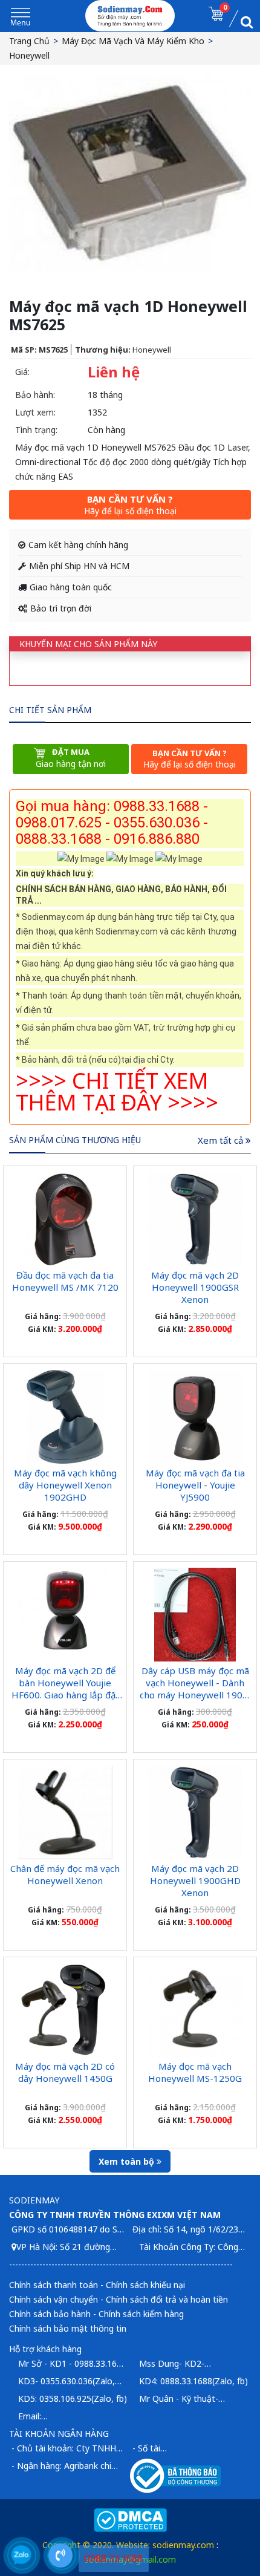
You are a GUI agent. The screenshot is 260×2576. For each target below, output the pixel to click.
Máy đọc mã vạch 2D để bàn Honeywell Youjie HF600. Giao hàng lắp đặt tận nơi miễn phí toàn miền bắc (65, 1695)
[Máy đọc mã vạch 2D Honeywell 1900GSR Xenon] (195, 1219)
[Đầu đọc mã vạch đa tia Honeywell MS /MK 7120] (65, 1219)
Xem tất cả (222, 1140)
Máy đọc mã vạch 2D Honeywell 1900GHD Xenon (195, 1880)
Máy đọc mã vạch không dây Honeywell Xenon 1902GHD (65, 1485)
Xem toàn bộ (128, 2161)
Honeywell (29, 55)
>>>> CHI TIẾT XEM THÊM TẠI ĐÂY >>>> (117, 1091)
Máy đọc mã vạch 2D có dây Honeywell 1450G (65, 2072)
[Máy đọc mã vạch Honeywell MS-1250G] (195, 2010)
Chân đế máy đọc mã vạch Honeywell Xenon (65, 1874)
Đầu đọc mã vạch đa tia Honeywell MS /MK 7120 (65, 1281)
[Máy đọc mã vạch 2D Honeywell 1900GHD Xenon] (195, 1812)
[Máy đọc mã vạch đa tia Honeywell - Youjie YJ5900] (195, 1417)
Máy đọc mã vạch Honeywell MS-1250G (195, 2072)
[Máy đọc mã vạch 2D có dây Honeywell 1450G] (65, 2010)
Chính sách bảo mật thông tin (68, 2328)
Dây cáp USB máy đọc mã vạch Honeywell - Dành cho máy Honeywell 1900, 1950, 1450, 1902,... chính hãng (195, 1695)
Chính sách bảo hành (50, 2314)
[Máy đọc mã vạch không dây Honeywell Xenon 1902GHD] (65, 1417)
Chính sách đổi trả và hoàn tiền (167, 2299)
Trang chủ (29, 41)
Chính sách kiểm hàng (141, 2314)
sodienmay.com (183, 2545)
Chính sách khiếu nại (145, 2285)
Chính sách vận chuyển (54, 2299)
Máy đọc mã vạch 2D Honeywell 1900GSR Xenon (195, 1287)
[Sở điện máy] (130, 16)
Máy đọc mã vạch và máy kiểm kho (133, 41)
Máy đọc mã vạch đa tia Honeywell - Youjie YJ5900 (195, 1485)
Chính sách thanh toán (54, 2285)
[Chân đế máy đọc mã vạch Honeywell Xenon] (65, 1812)
